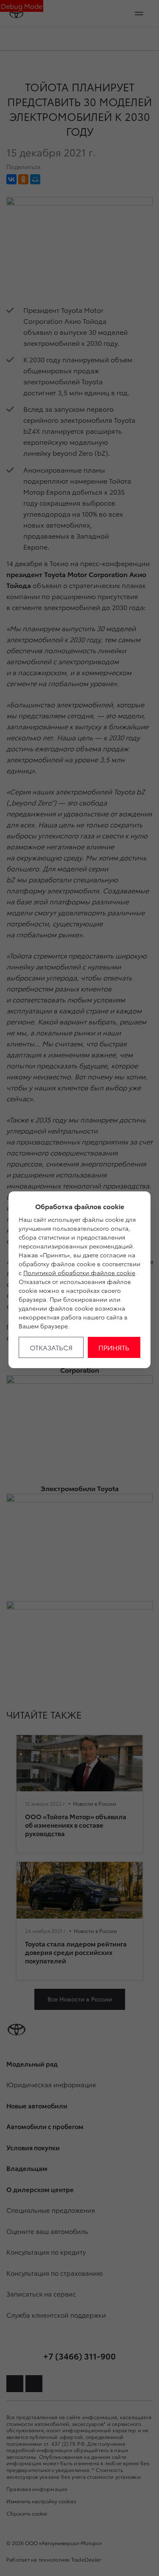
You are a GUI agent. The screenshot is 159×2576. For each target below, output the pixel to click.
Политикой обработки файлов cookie (79, 1273)
